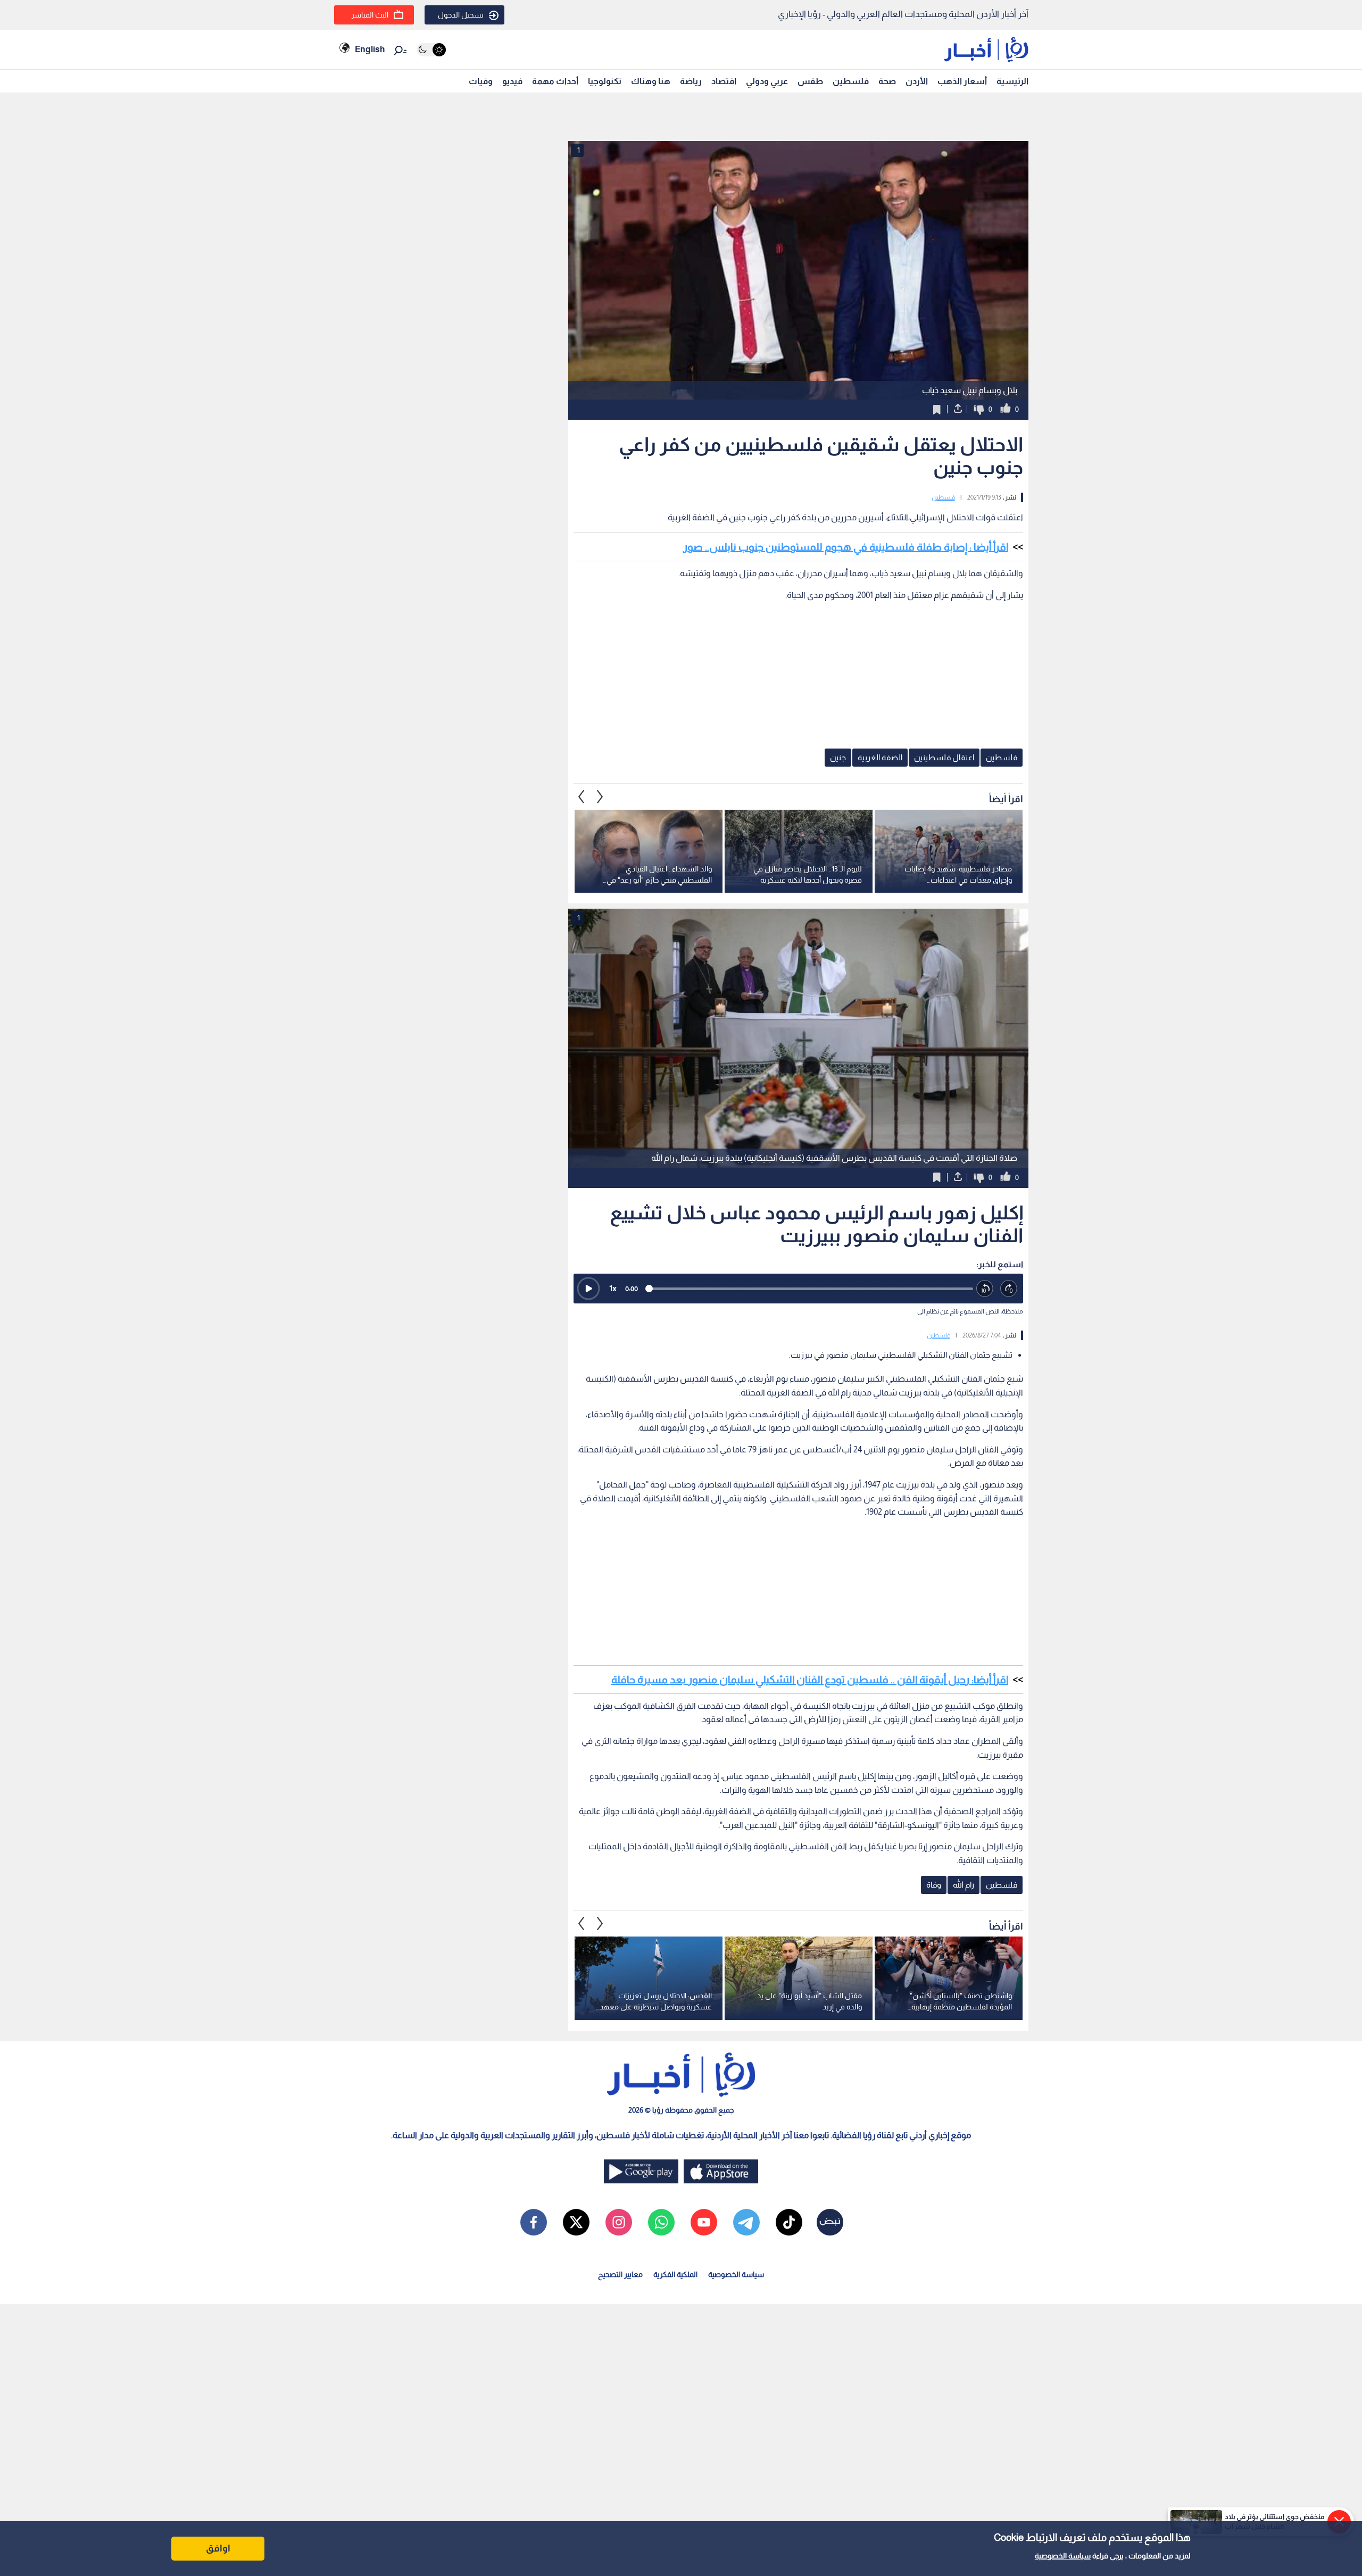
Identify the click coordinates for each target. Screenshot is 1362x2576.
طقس (810, 81)
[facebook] (534, 2222)
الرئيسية (1012, 81)
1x (613, 1288)
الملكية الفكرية (675, 2274)
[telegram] (746, 2222)
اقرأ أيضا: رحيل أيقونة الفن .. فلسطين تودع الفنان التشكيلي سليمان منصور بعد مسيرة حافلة (810, 1680)
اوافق (218, 2548)
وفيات (481, 81)
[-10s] (985, 1289)
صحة (887, 81)
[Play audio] (588, 1289)
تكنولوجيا (605, 81)
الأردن (917, 81)
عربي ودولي (767, 81)
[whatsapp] (661, 2222)
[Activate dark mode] (431, 50)
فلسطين (851, 81)
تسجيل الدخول (461, 15)
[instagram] (619, 2222)
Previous (600, 796)
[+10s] (1009, 1289)
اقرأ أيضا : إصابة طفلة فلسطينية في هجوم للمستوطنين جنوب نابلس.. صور (846, 547)
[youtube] (704, 2222)
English (370, 49)
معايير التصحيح (620, 2274)
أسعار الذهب (962, 81)
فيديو (512, 81)
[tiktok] (789, 2222)
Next (582, 796)
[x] (576, 2222)
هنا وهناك (651, 81)
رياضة (691, 81)
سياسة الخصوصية (1063, 2556)
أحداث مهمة (555, 81)
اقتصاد (724, 81)
